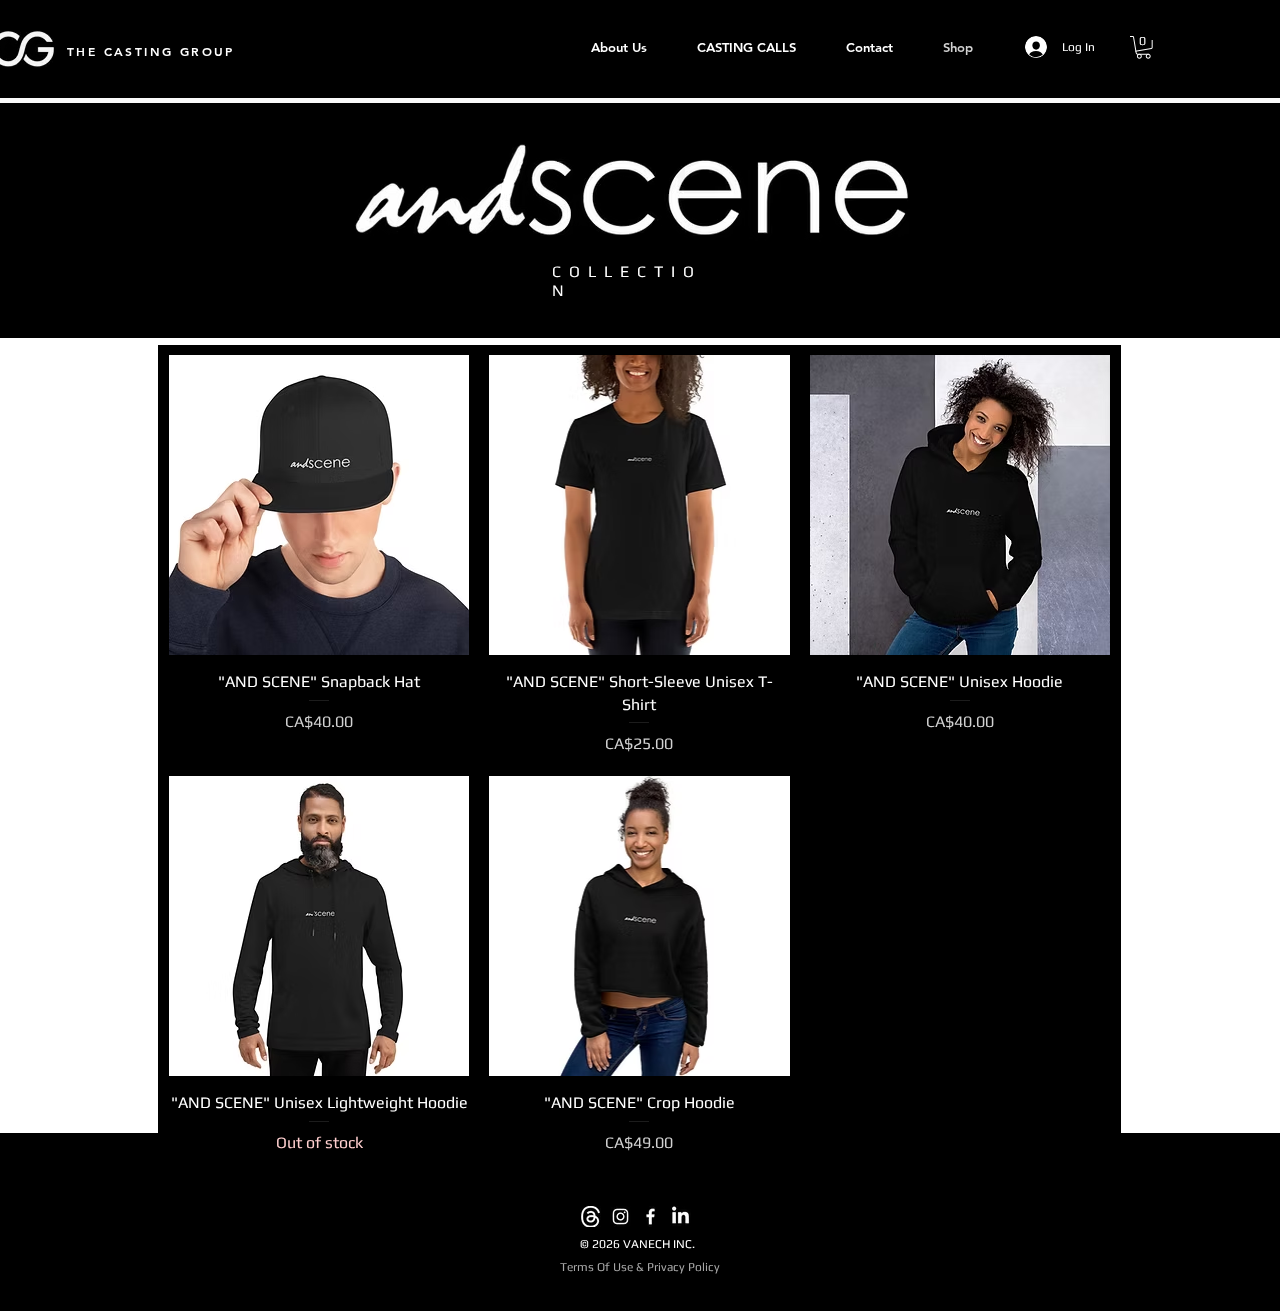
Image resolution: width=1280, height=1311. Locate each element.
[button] (1143, 47)
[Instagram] (620, 1216)
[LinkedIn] (680, 1216)
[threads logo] (590, 1216)
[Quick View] (319, 505)
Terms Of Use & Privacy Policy (640, 1267)
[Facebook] (650, 1216)
